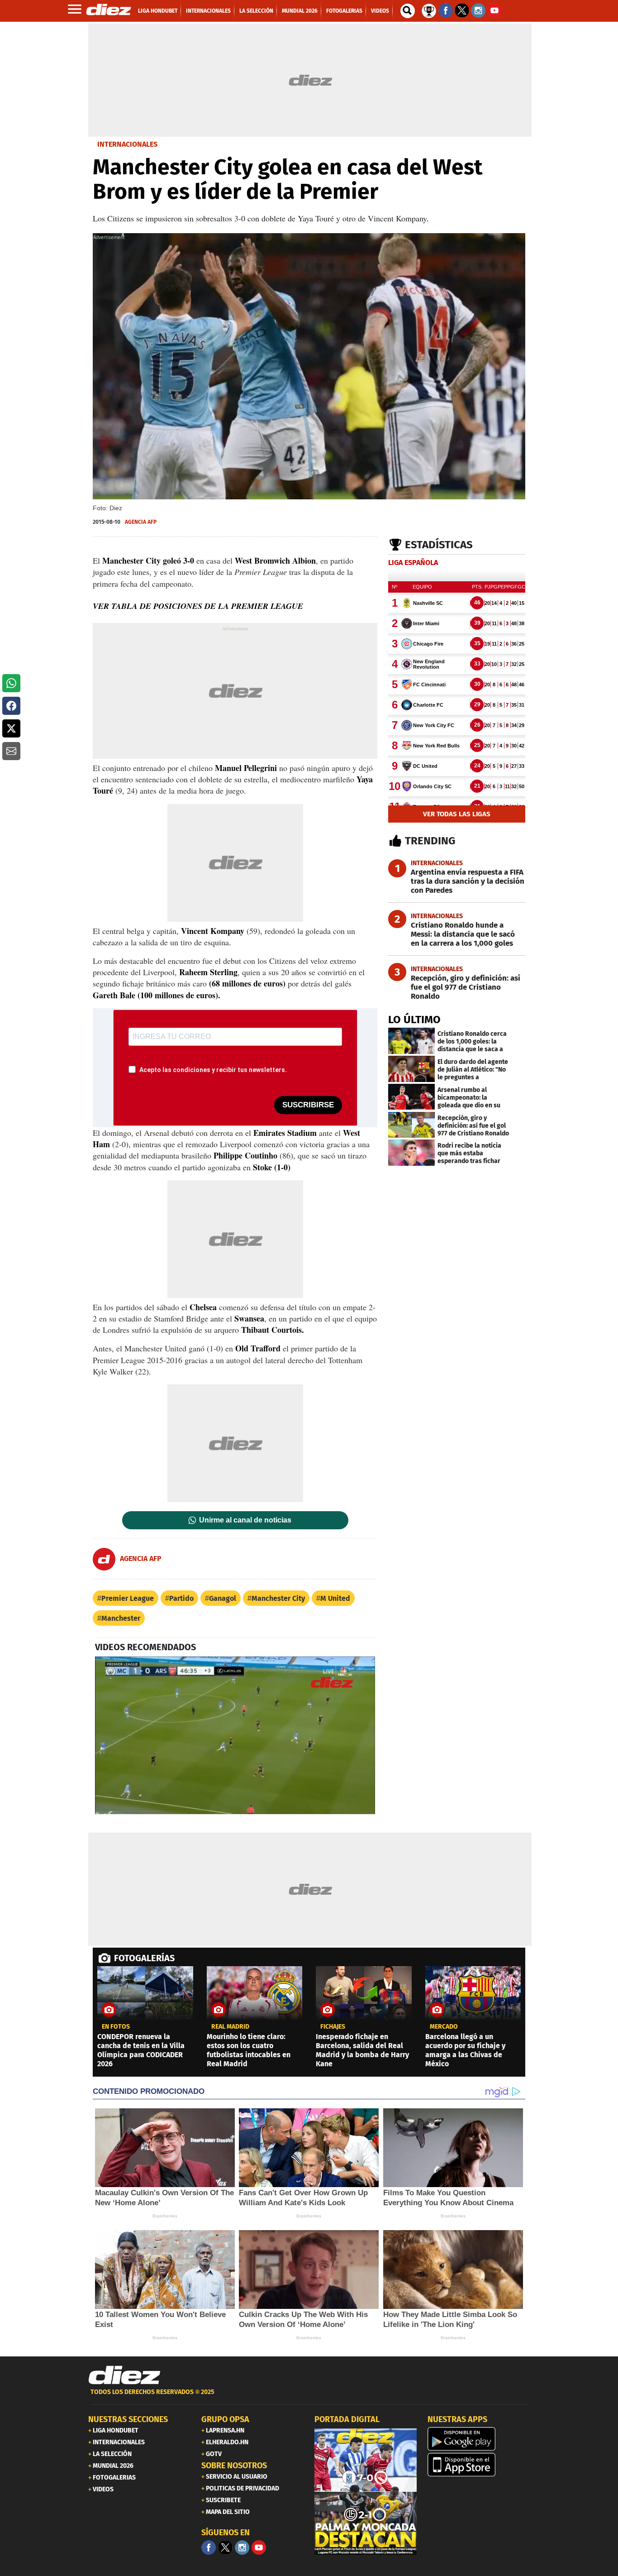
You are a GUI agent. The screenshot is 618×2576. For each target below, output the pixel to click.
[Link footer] (124, 2375)
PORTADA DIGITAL (347, 2419)
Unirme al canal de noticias (245, 1520)
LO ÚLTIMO (414, 1020)
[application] (235, 1735)
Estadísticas (439, 545)
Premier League (128, 1598)
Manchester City (278, 1598)
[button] (11, 683)
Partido (181, 1598)
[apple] (479, 2465)
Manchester (121, 1618)
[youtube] (259, 2547)
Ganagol (223, 1598)
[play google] (479, 2439)
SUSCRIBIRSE (308, 1105)
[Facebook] (209, 2547)
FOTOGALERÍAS (144, 1958)
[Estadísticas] (429, 10)
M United (335, 1598)
